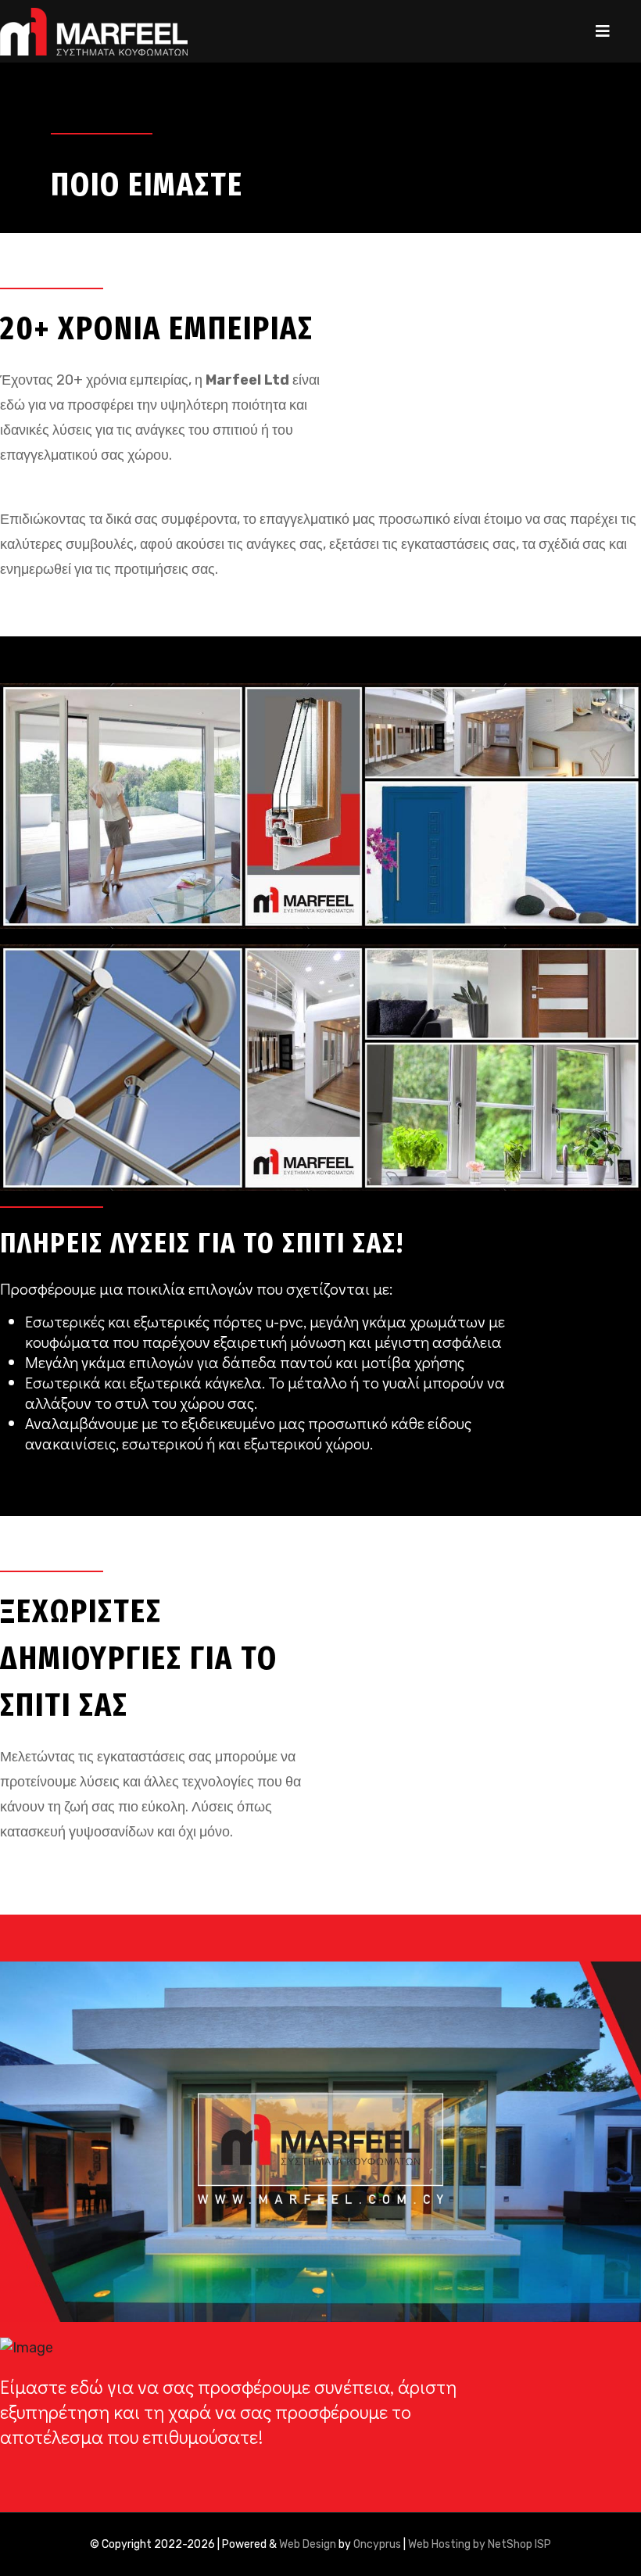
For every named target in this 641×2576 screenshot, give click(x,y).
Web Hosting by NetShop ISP (480, 2544)
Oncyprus (377, 2544)
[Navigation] (603, 31)
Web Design (308, 2544)
